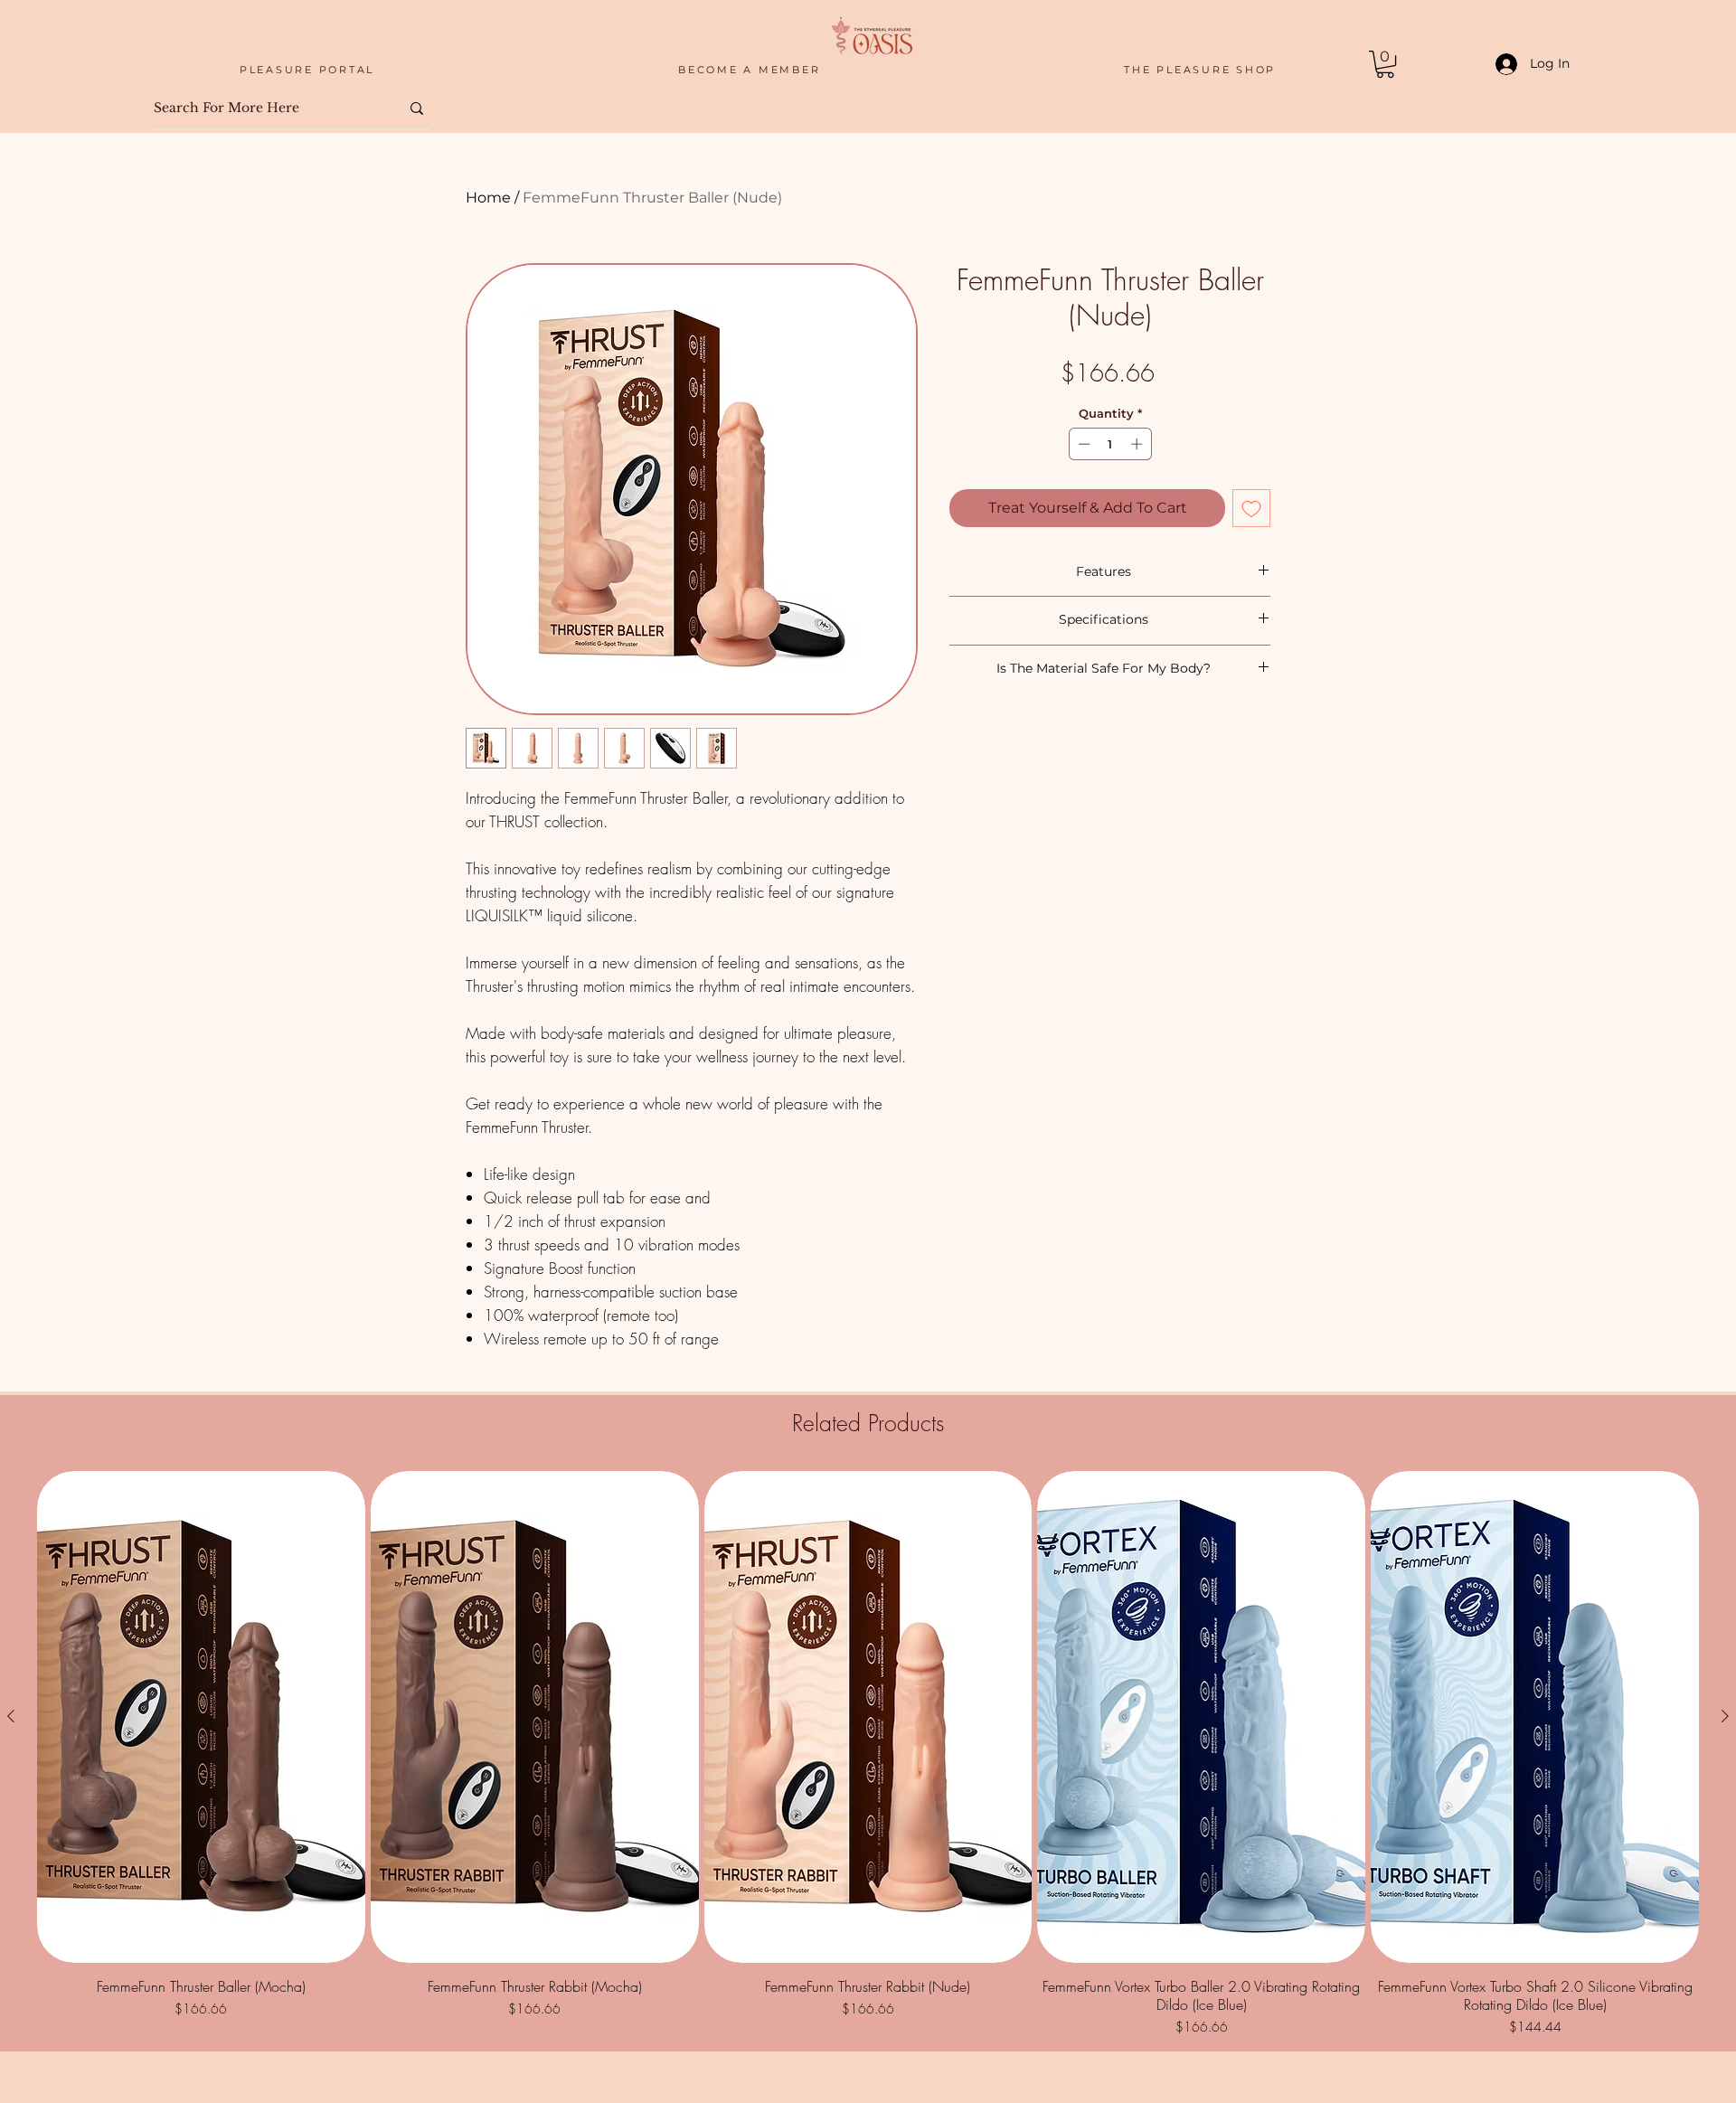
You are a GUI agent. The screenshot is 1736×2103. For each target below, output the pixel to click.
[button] (1385, 64)
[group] (868, 1754)
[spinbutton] (1110, 444)
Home (488, 198)
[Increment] (1138, 444)
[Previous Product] (11, 1716)
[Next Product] (1725, 1716)
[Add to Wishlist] (1251, 508)
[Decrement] (1082, 444)
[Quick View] (201, 1717)
